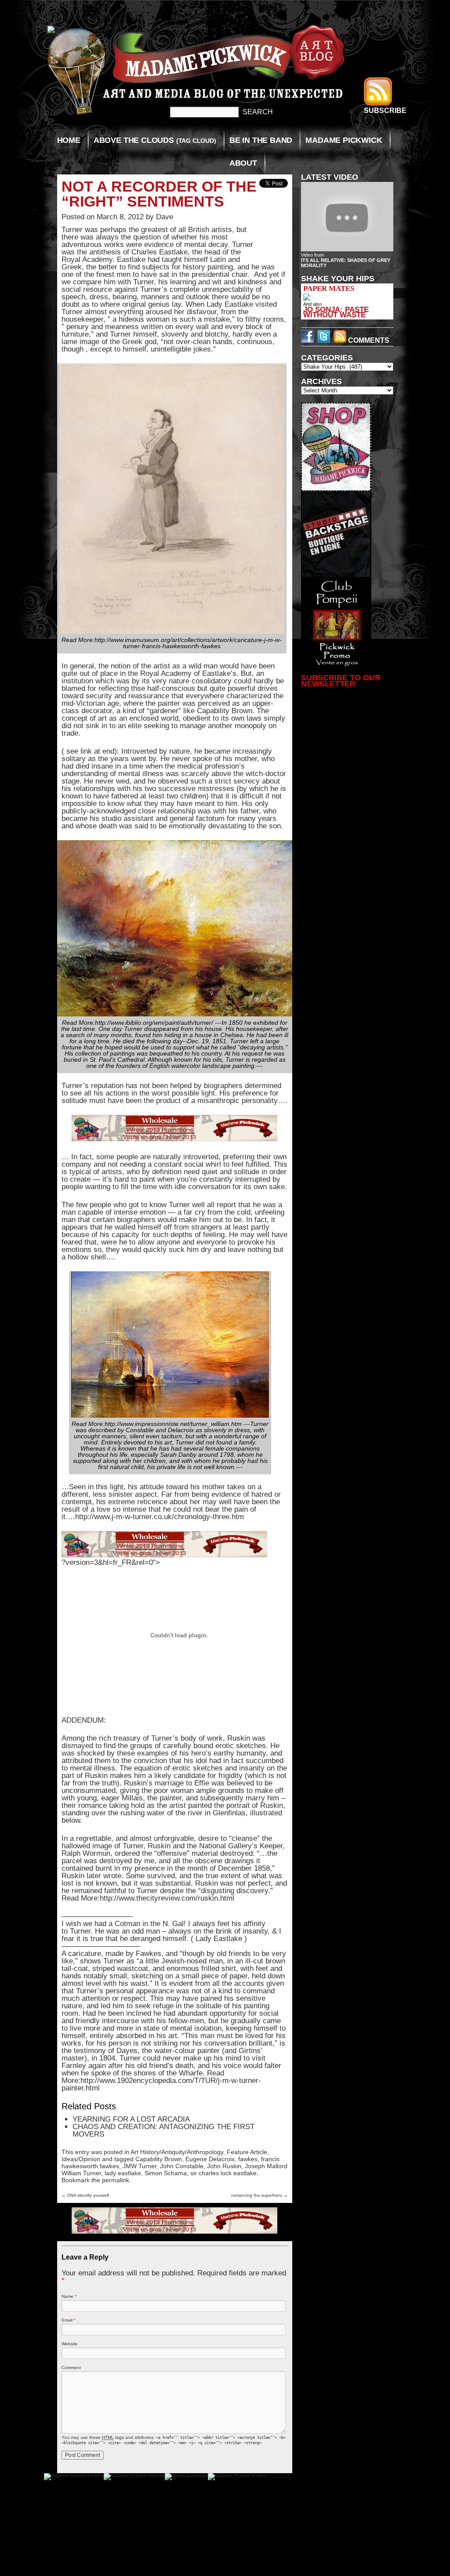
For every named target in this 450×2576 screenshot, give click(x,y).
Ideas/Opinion (81, 2159)
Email (69, 2320)
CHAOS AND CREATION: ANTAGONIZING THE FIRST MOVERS (163, 2130)
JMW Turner (140, 2166)
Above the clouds (155, 140)
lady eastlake (123, 2173)
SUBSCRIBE (385, 111)
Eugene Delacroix (210, 2159)
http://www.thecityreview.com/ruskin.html (167, 1898)
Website (70, 2344)
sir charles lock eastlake (223, 2173)
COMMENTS (368, 340)
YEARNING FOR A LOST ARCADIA (131, 2119)
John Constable (182, 2166)
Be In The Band (261, 140)
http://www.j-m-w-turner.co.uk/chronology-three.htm (160, 1517)
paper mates (329, 288)
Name (69, 2296)
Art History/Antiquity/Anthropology (177, 2152)
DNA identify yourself (85, 2195)
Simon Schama (166, 2173)
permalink (116, 2180)
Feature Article (247, 2152)
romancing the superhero (259, 2195)
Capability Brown (159, 2159)
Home (69, 140)
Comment (71, 2367)
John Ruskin (224, 2166)
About (243, 163)
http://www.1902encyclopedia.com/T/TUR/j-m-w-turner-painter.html (161, 2084)
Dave (165, 217)
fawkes (248, 2159)
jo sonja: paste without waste (336, 312)
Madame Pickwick (344, 140)
